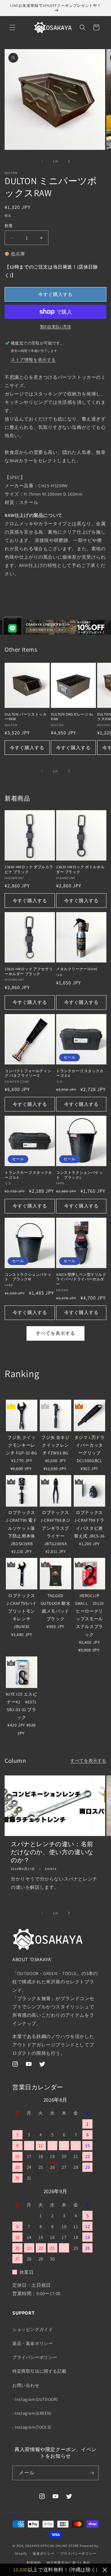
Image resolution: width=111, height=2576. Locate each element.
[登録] (92, 2473)
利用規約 (34, 2563)
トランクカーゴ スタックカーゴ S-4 (28, 1175)
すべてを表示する (55, 1333)
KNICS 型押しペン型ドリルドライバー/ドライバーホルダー (81, 1279)
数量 (9, 226)
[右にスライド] (69, 161)
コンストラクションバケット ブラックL (79, 1175)
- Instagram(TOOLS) (32, 2427)
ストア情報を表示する (33, 360)
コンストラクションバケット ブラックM (28, 1277)
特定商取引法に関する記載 (39, 2371)
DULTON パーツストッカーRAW (26, 717)
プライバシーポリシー (35, 2357)
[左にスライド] (42, 161)
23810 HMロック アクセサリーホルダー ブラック (29, 971)
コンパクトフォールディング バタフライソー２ (28, 1073)
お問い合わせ (26, 2385)
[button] (12, 27)
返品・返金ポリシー (33, 2343)
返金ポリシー (43, 2553)
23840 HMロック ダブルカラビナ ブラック (29, 869)
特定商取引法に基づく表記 (68, 2563)
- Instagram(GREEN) (32, 2413)
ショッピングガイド (33, 2329)
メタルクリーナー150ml (77, 969)
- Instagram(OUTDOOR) (35, 2399)
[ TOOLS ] (15, 1392)
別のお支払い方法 (55, 326)
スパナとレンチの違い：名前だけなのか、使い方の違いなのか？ (52, 1852)
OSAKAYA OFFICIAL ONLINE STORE (52, 2546)
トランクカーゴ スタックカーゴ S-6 (80, 1073)
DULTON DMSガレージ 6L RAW (72, 717)
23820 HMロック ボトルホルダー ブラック (80, 869)
